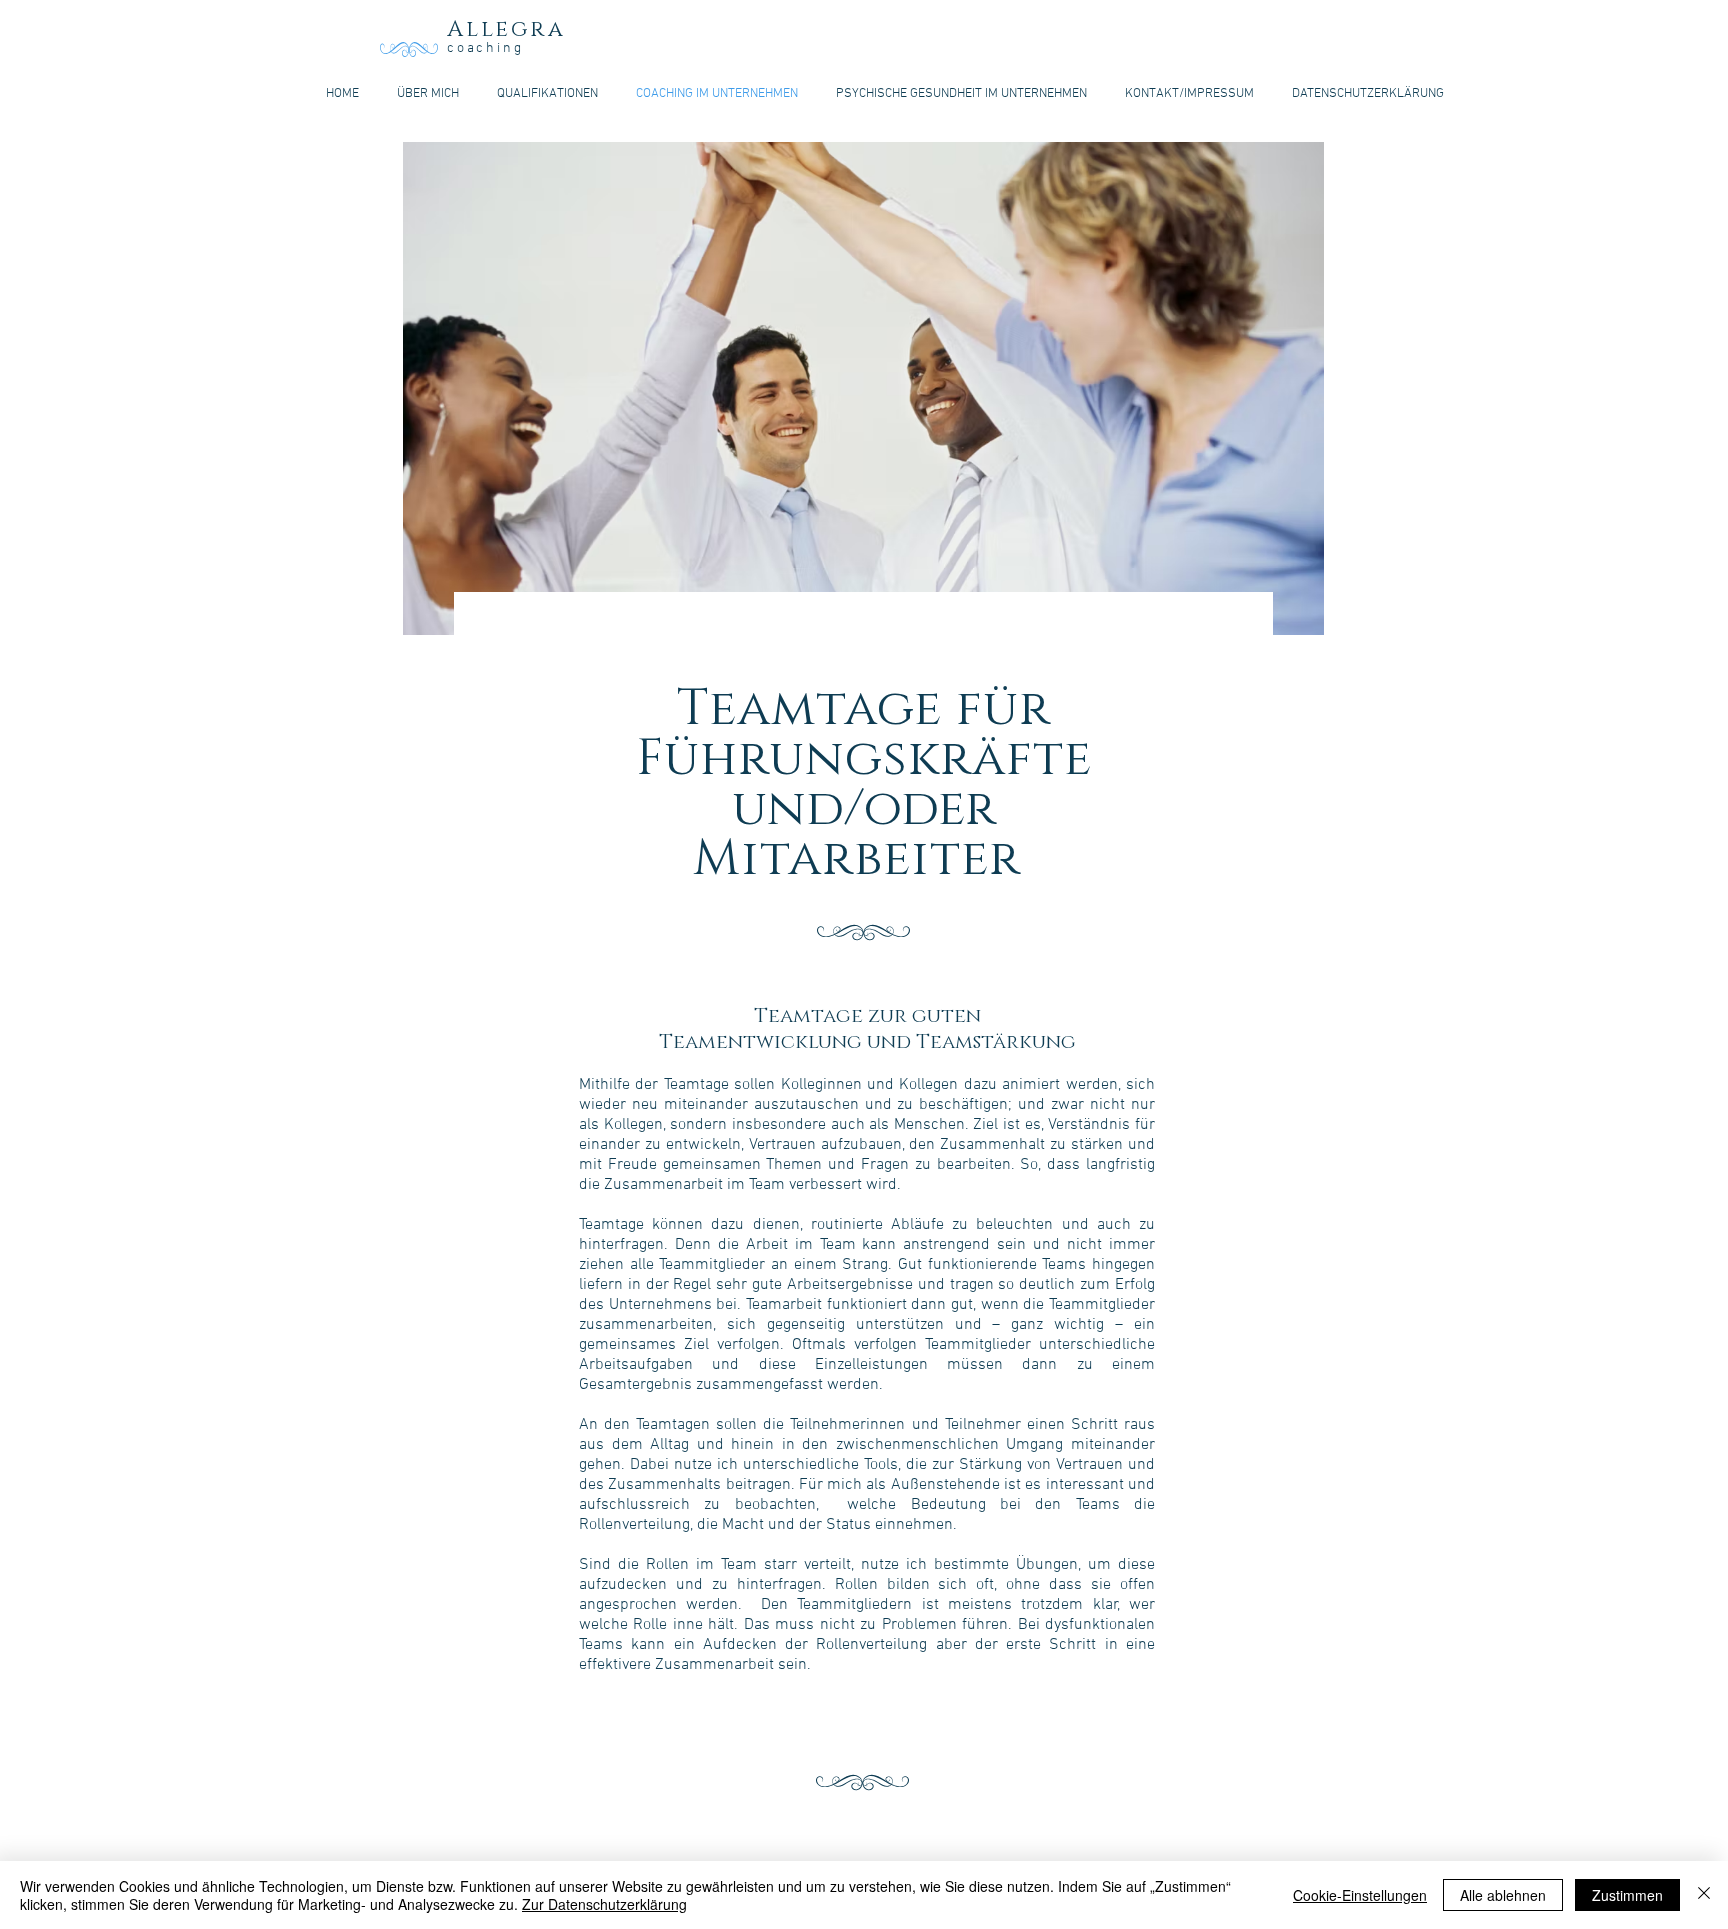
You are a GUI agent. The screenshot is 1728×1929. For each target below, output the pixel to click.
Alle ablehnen (1503, 1895)
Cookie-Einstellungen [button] (1360, 1895)
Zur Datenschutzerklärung (604, 1904)
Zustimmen (1627, 1895)
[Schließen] (1704, 1895)
